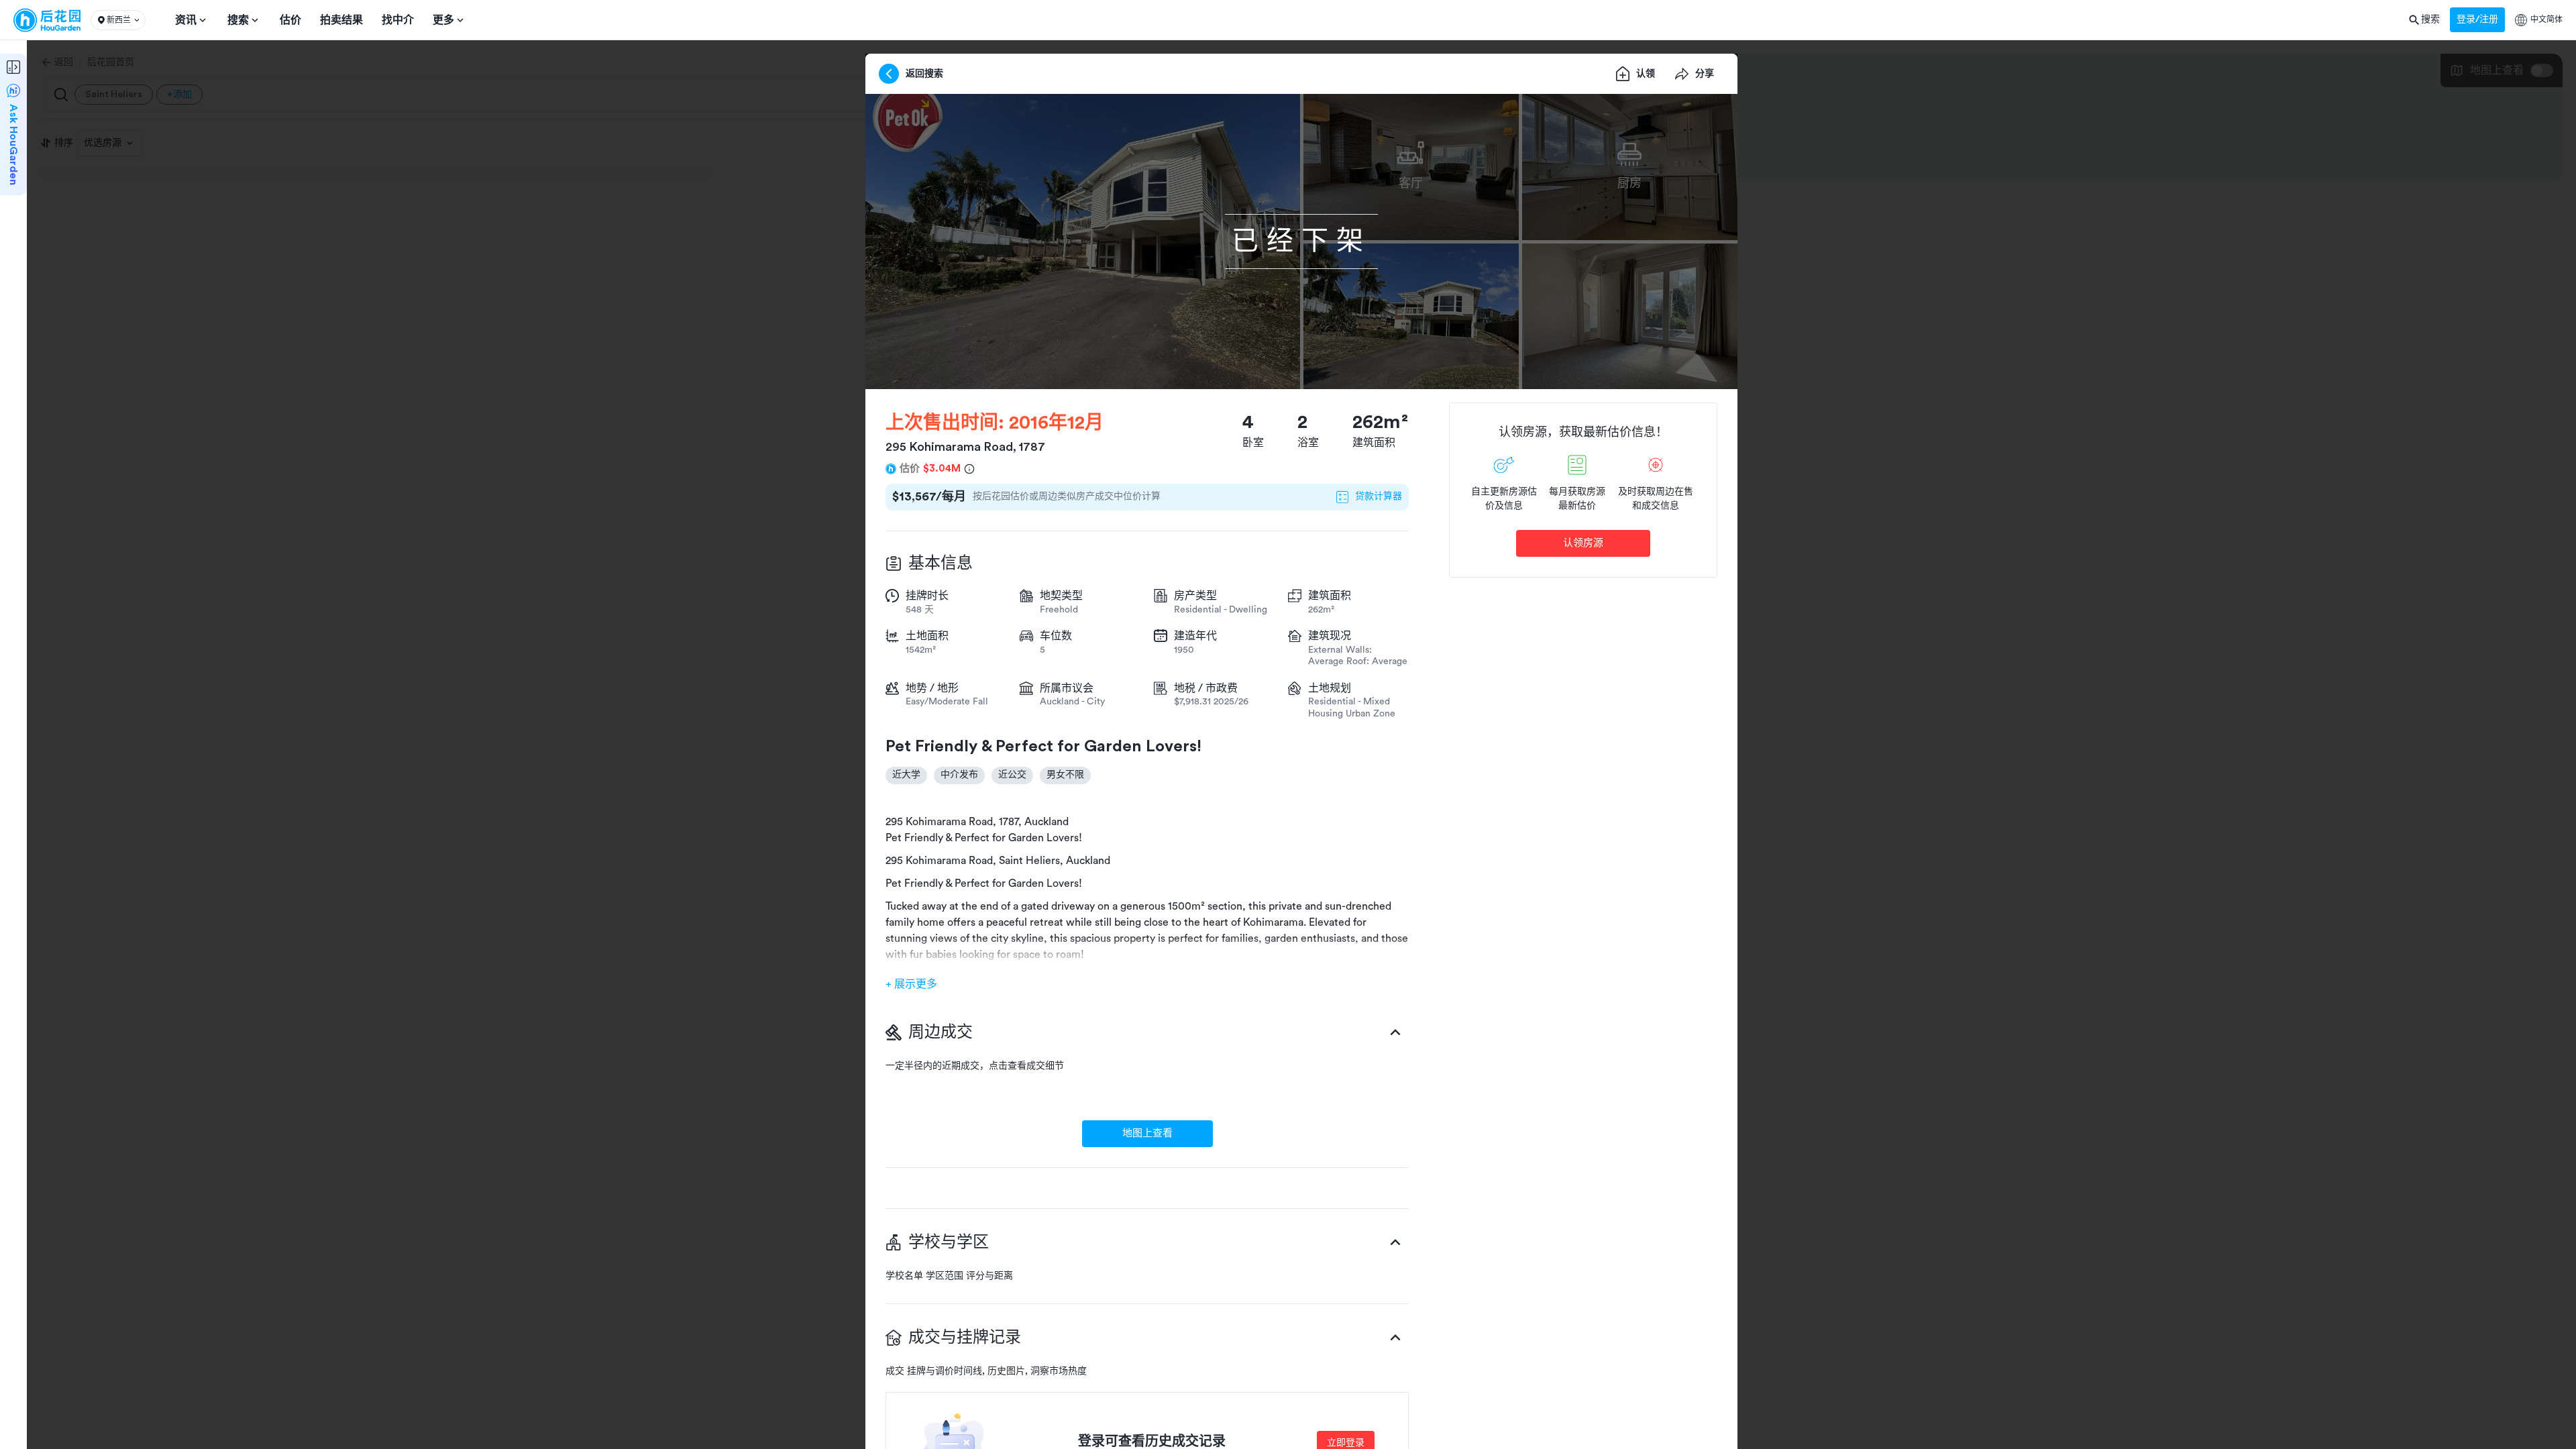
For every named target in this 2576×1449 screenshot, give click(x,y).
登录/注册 (2477, 19)
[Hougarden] (47, 20)
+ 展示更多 (911, 984)
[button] (118, 20)
